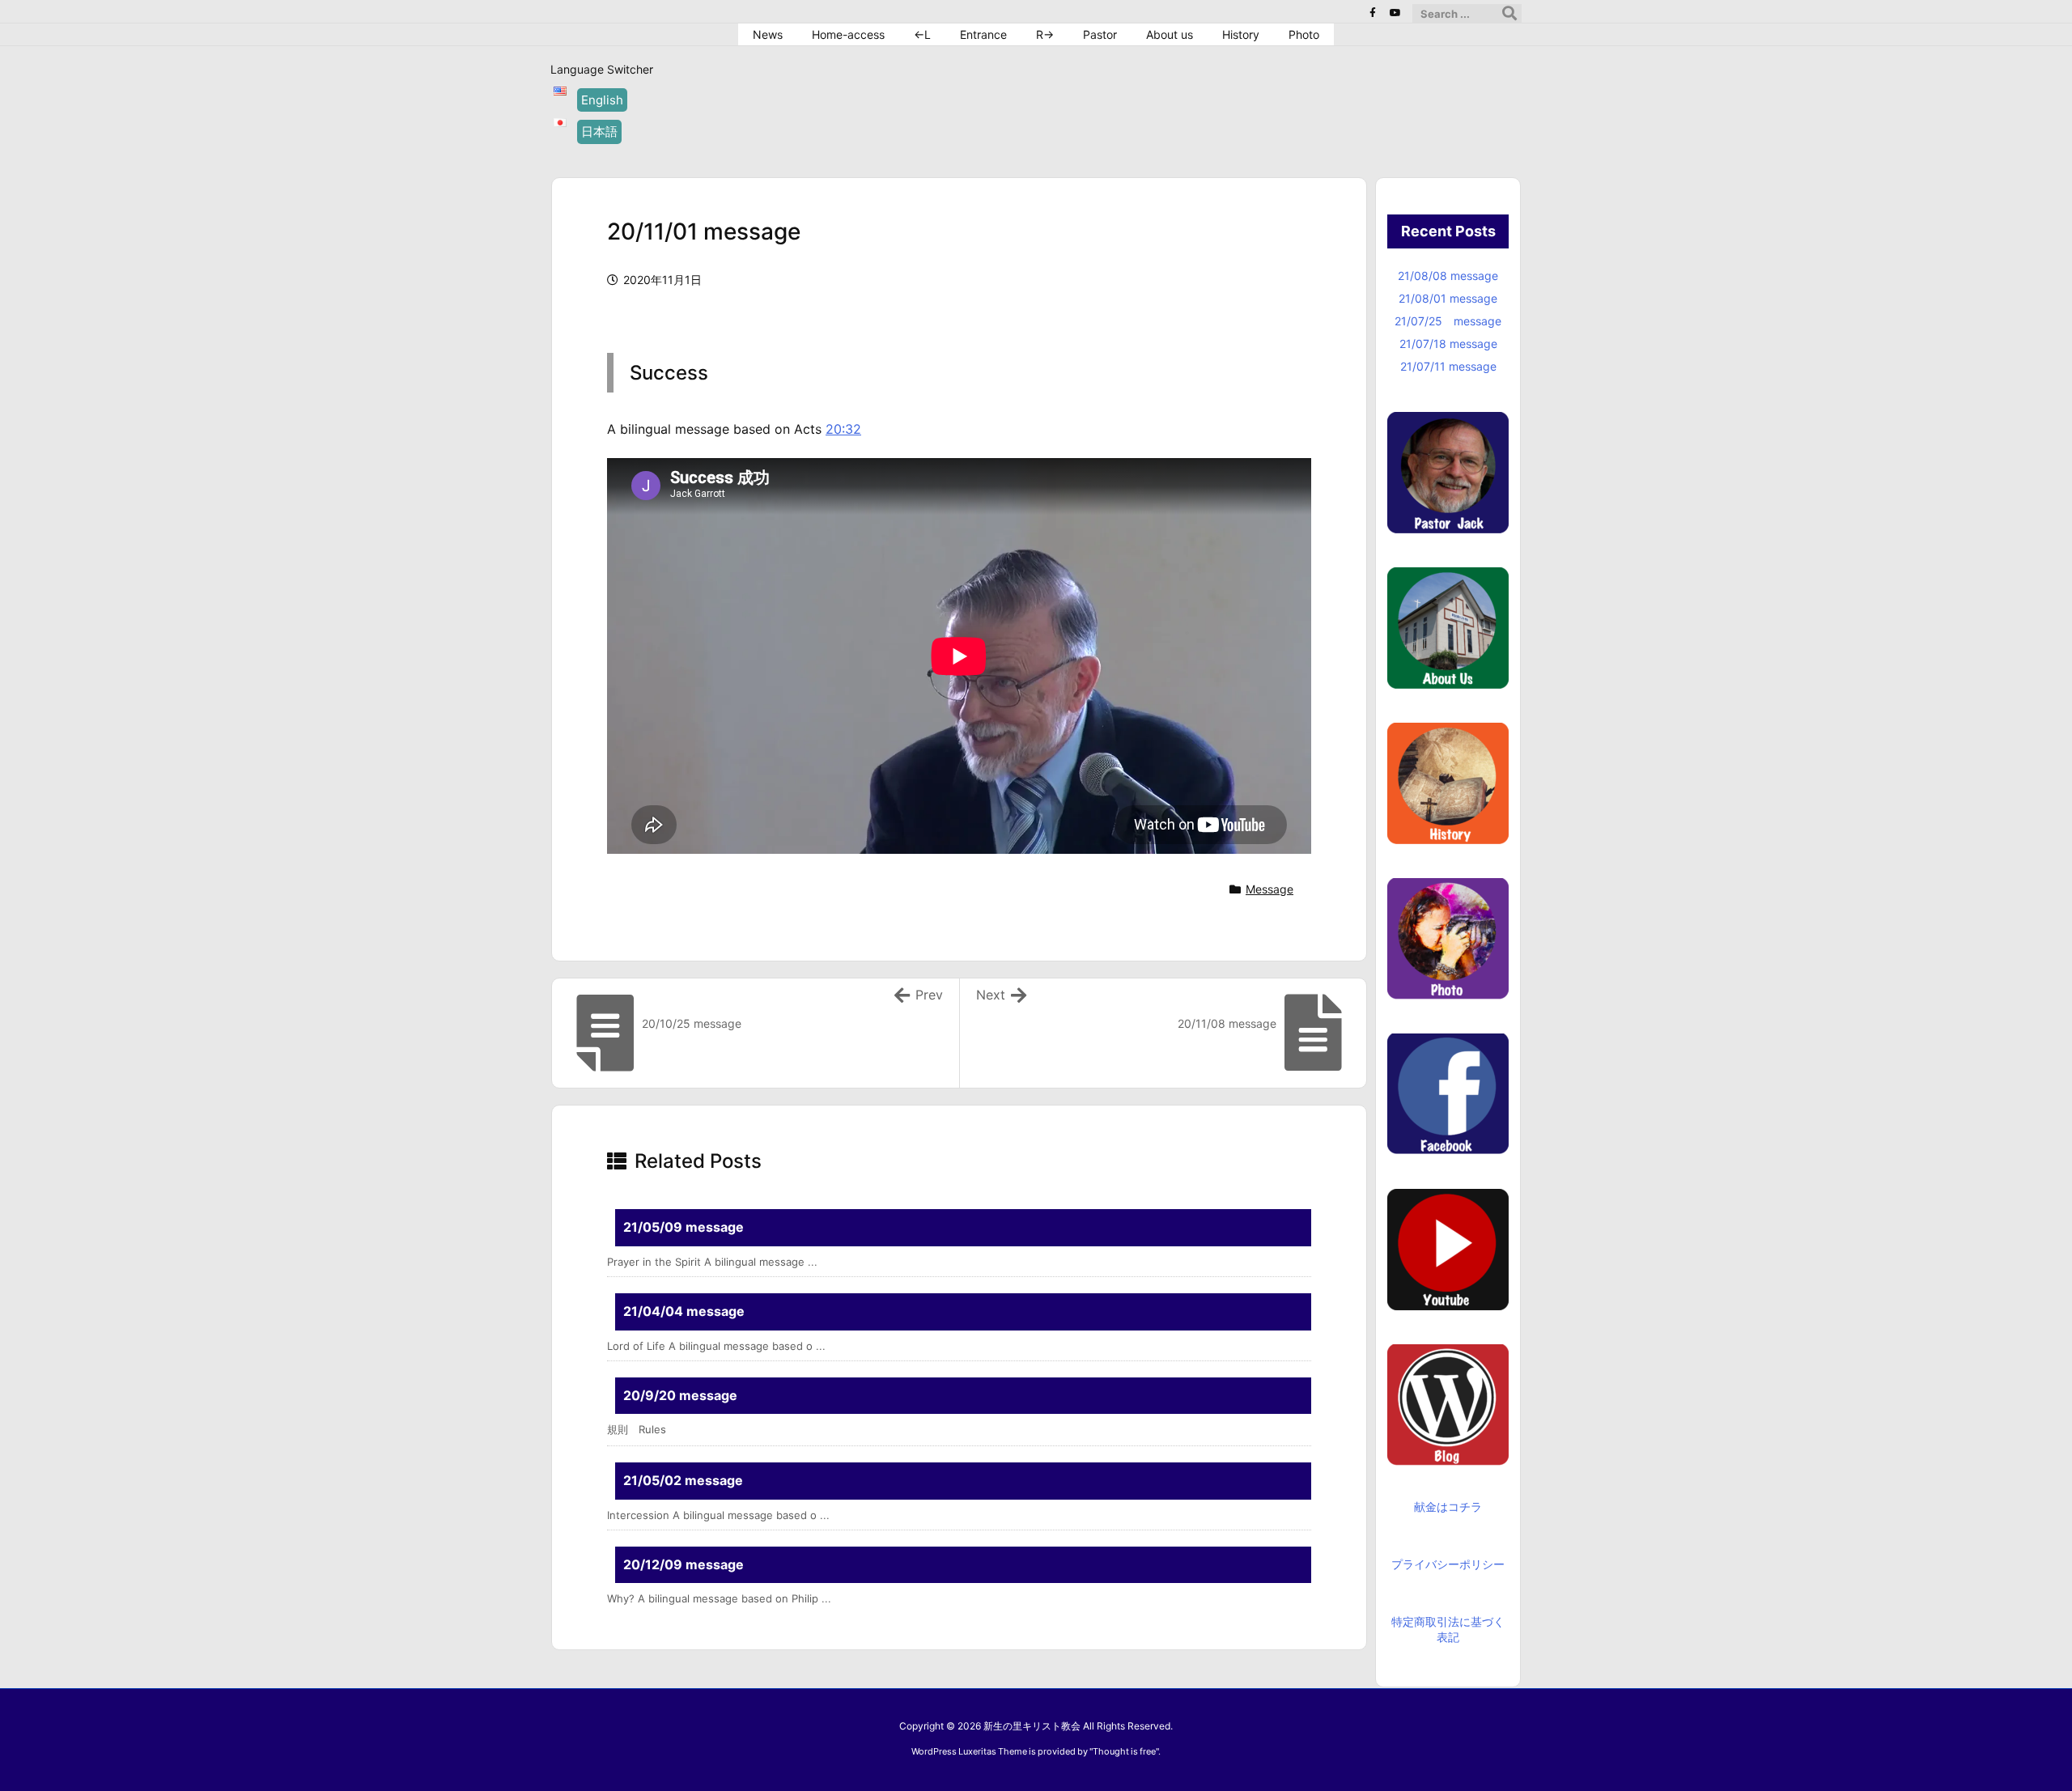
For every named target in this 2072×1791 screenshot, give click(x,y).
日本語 (599, 132)
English (602, 100)
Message (1270, 889)
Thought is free (1124, 1751)
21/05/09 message (684, 1227)
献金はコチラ (1448, 1507)
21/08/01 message (1448, 298)
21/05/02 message (683, 1480)
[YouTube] (1395, 13)
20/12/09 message (684, 1564)
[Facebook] (1373, 13)
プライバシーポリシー (1448, 1564)
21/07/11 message (1448, 366)
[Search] (1509, 14)
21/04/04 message (684, 1311)
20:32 (843, 429)
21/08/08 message (1448, 276)
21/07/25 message (1448, 321)
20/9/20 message (680, 1395)
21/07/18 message (1448, 344)
